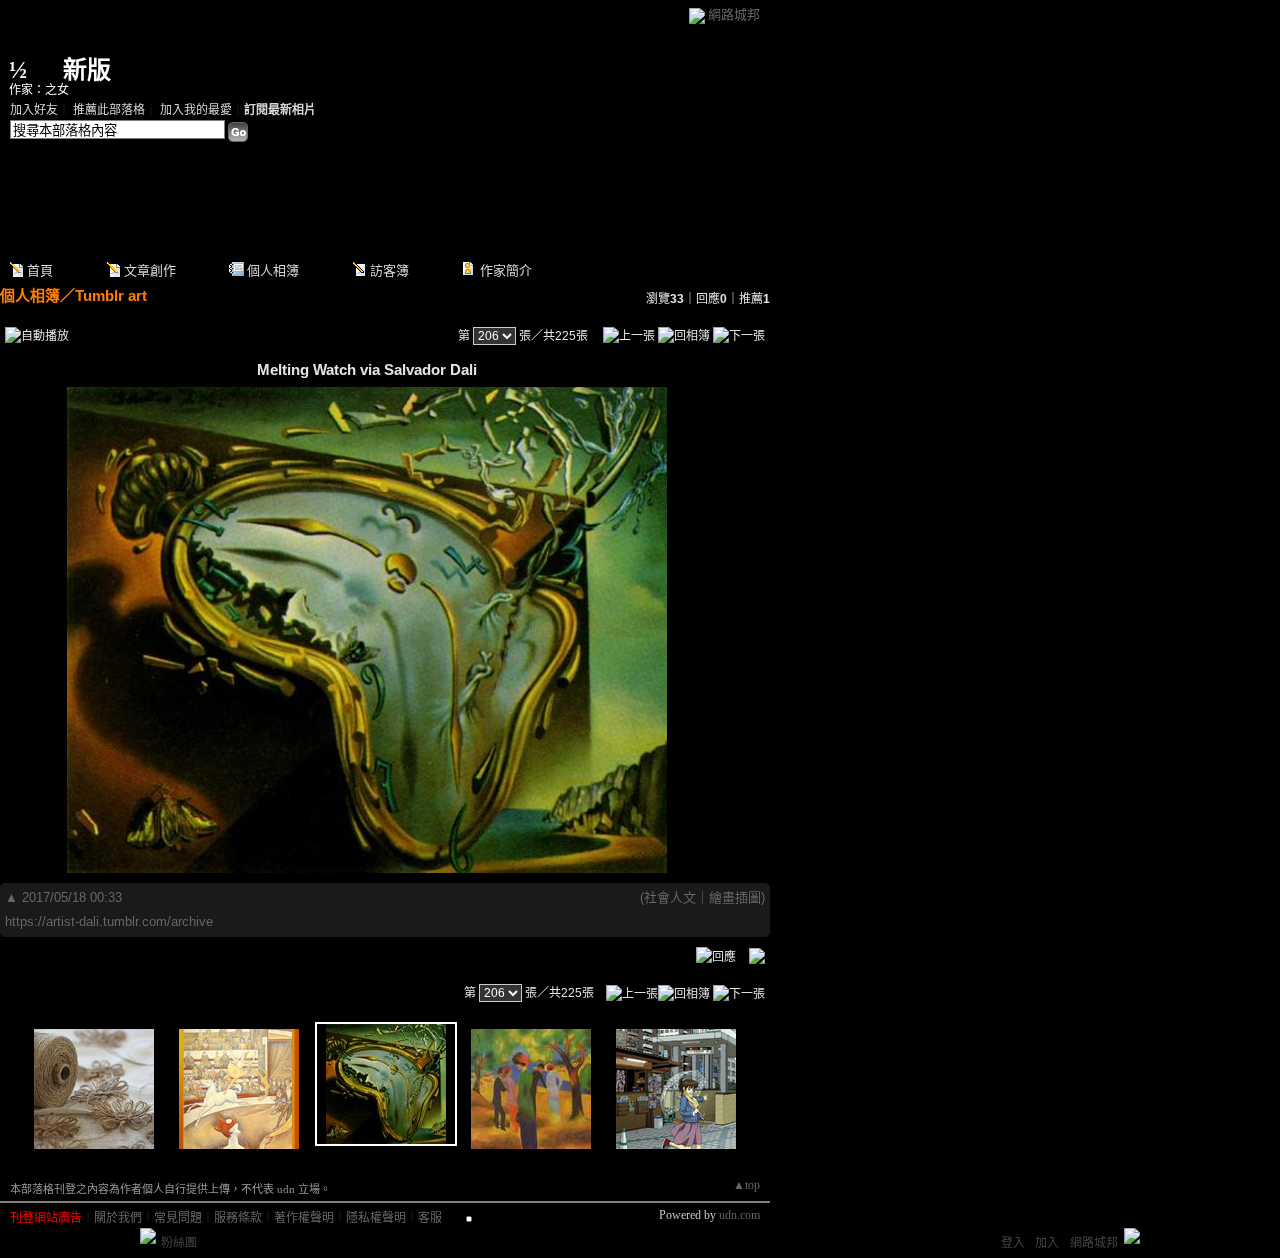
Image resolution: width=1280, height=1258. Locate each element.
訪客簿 (389, 270)
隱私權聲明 (376, 1218)
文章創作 (150, 270)
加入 (1047, 1243)
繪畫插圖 (735, 897)
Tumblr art (111, 295)
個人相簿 (273, 270)
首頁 (40, 270)
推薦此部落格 (109, 110)
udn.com (739, 1215)
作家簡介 (506, 270)
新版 (87, 70)
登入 (1013, 1243)
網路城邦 (734, 14)
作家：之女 (39, 90)
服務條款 (238, 1218)
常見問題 (178, 1218)
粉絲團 (179, 1243)
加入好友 (34, 110)
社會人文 (670, 897)
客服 (430, 1218)
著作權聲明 (304, 1218)
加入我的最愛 (196, 110)
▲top (746, 1185)
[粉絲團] (148, 1236)
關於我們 (118, 1218)
